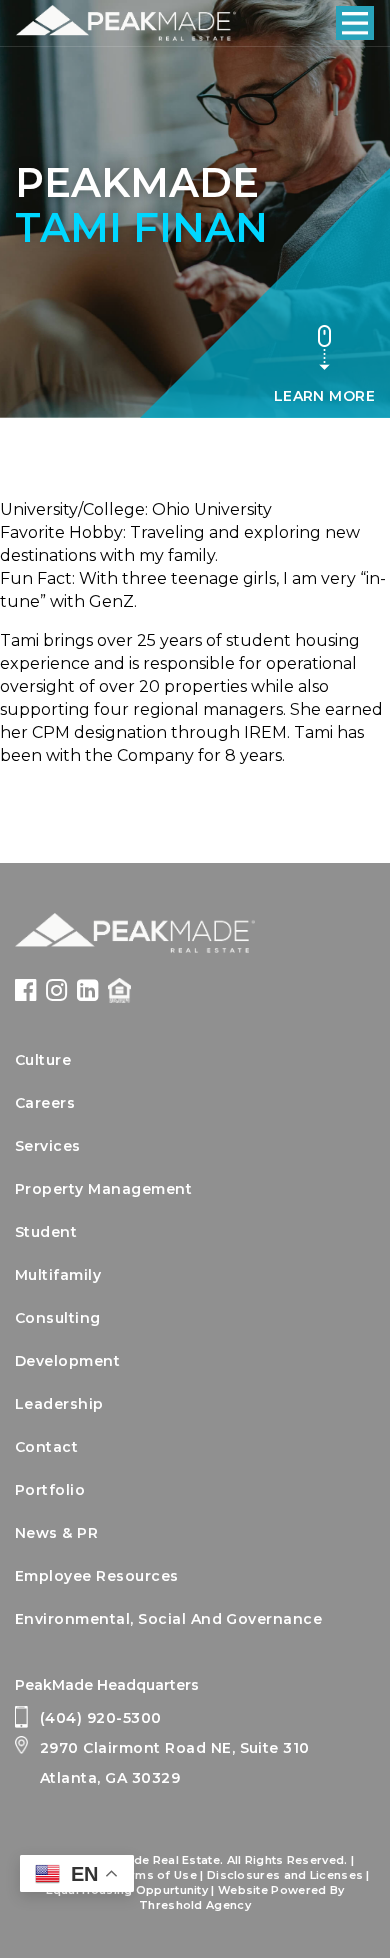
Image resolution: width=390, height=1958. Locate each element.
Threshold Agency (195, 1905)
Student (46, 1232)
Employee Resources (97, 1576)
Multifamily (58, 1275)
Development (67, 1361)
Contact (46, 1447)
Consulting (58, 1318)
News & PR (56, 1533)
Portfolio (50, 1490)
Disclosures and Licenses (285, 1875)
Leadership (59, 1404)
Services (48, 1146)
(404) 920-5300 (101, 1718)
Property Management (103, 1189)
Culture (43, 1060)
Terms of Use (155, 1875)
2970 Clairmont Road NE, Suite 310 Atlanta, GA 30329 (175, 1763)
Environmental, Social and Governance (168, 1619)
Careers (45, 1103)
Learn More (324, 396)
